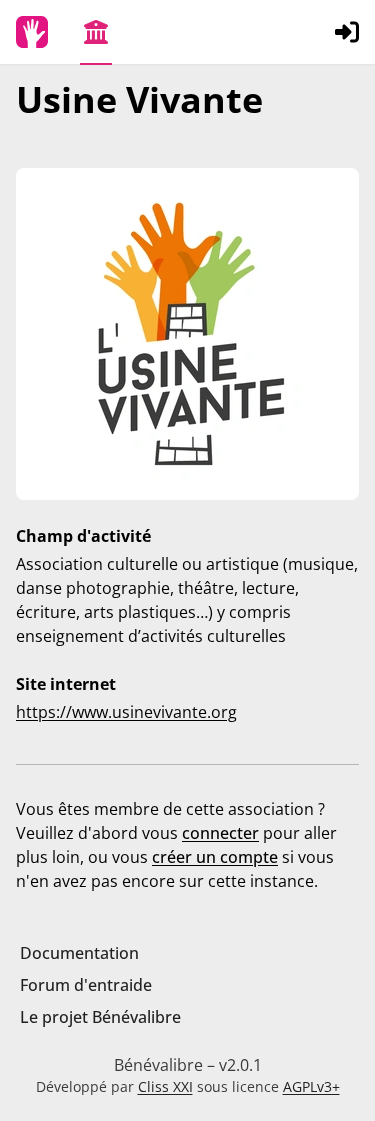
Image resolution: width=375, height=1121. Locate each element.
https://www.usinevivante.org (126, 712)
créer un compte (215, 857)
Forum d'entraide (86, 985)
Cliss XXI (165, 1086)
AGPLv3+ (311, 1086)
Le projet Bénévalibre (100, 1017)
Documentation (79, 953)
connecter (220, 833)
